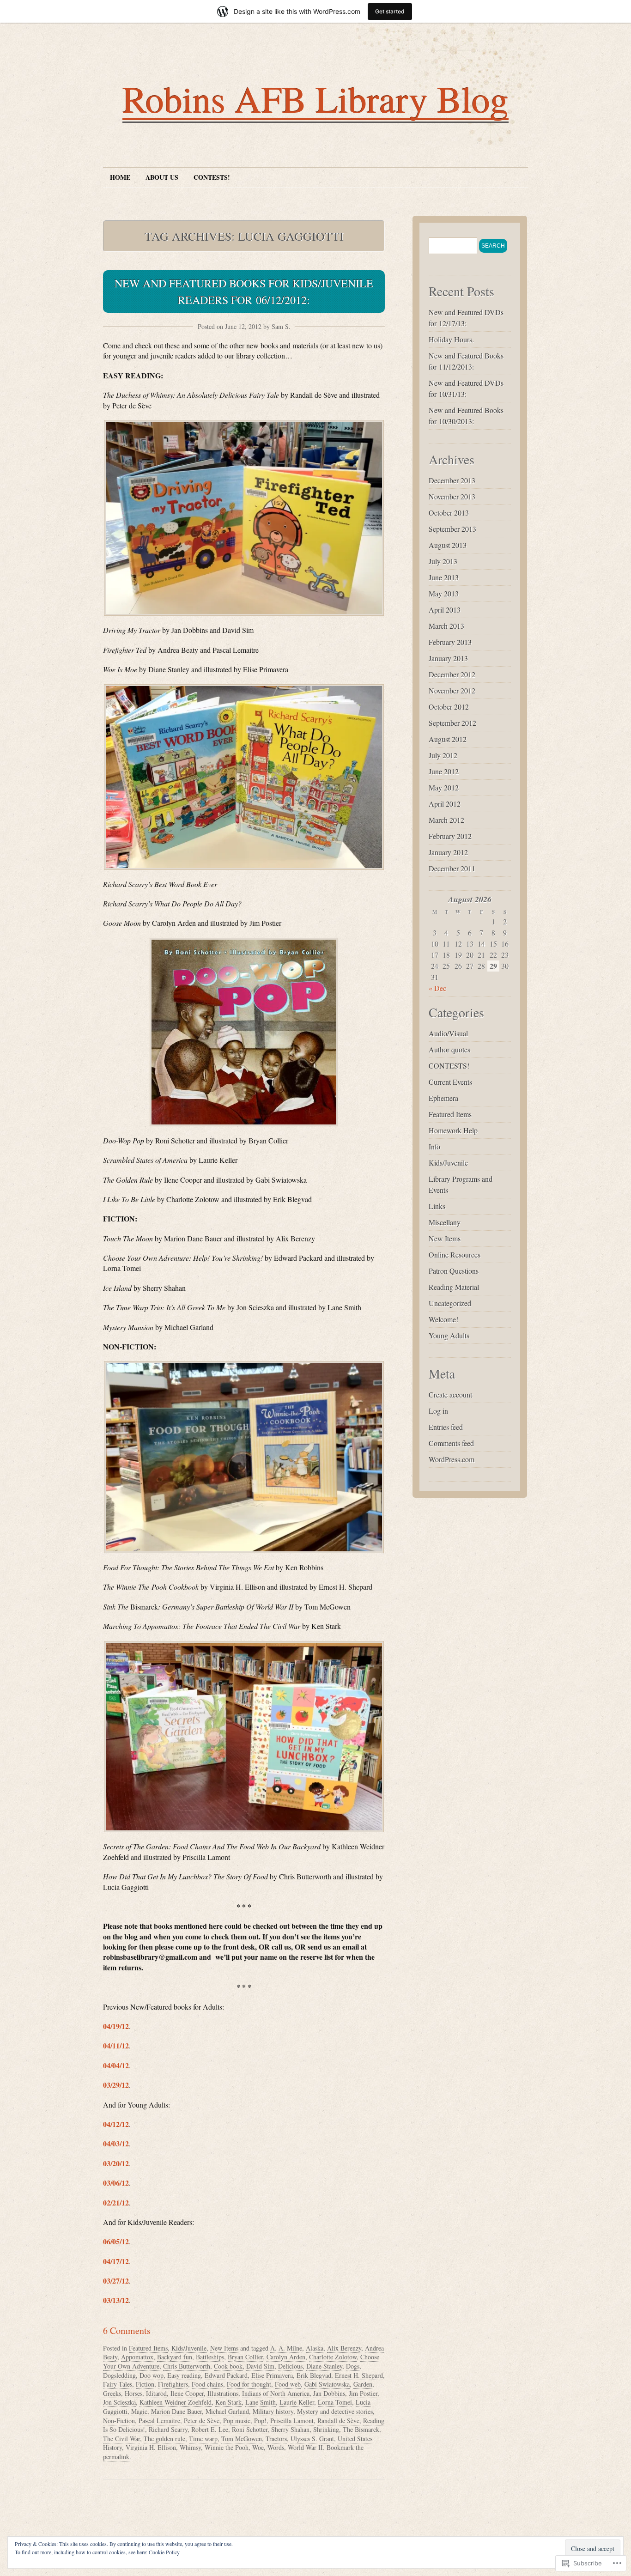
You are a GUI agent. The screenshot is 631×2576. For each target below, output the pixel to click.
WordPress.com (452, 1459)
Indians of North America (276, 2393)
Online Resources (455, 1255)
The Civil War (121, 2439)
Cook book (228, 2366)
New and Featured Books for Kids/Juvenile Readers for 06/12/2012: (244, 292)
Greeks (112, 2393)
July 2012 (443, 755)
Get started (390, 11)
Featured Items (148, 2348)
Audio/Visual (448, 1033)
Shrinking (326, 2429)
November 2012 (452, 690)
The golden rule (164, 2439)
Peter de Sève (202, 2421)
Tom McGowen (242, 2439)
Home (120, 177)
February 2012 (450, 836)
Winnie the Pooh (227, 2447)
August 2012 (448, 739)
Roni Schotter (250, 2429)
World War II (305, 2447)
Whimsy (190, 2447)
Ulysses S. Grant (312, 2439)
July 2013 (443, 561)
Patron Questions (454, 1271)
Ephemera (443, 1098)
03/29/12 (116, 2085)
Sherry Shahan (290, 2429)
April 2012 (445, 804)
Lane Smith (261, 2402)
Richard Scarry (168, 2429)
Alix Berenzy (344, 2348)
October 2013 (449, 513)
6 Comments (127, 2330)
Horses (133, 2393)
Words (276, 2447)
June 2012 (444, 771)
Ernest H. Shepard (359, 2375)
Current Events (450, 1082)
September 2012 (452, 723)
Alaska (315, 2348)
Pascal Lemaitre (159, 2421)
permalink (116, 2457)
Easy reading (184, 2375)
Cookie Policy (164, 2552)
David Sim (260, 2366)
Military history (273, 2411)
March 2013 (446, 626)
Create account (450, 1394)
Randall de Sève (338, 2421)
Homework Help (453, 1130)
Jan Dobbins (329, 2393)
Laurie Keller (297, 2402)
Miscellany (445, 1222)
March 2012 (446, 820)
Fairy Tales (118, 2384)
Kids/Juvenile (189, 2348)
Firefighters (173, 2384)
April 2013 (445, 610)
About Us (162, 177)
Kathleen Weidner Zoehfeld (176, 2402)
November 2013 (452, 496)
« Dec (437, 988)
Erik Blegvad (314, 2375)
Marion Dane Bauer (176, 2411)
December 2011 (452, 868)
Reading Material (454, 1287)
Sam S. (281, 326)
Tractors (276, 2439)
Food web (288, 2384)
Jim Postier (363, 2393)
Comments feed (451, 1443)
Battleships (210, 2357)
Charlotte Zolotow (333, 2357)
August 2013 (448, 545)
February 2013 (450, 642)
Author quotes (449, 1049)
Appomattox (137, 2357)
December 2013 (452, 480)
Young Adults (449, 1335)
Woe (258, 2447)
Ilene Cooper (187, 2393)
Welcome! (443, 1319)
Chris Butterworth (187, 2366)
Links (437, 1206)
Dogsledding (119, 2375)
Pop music (237, 2421)
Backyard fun (175, 2357)
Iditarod (156, 2393)
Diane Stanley (324, 2366)
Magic (139, 2411)
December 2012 (452, 674)
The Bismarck (361, 2429)
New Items (224, 2348)
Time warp (203, 2439)
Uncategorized (450, 1303)
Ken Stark (228, 2402)
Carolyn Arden (286, 2357)
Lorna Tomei (335, 2402)
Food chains (207, 2384)
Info (434, 1146)
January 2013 (448, 658)
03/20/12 (116, 2163)
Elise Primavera (272, 2375)
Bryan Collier (245, 2357)
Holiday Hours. (451, 339)
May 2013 (444, 593)
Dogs (353, 2366)
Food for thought (249, 2384)
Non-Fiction (119, 2421)
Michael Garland (227, 2411)
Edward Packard (226, 2375)
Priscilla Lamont (292, 2421)
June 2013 (444, 577)
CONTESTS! (212, 177)
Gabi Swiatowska (327, 2384)
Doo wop (152, 2375)
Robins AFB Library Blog (315, 98)
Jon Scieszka (119, 2402)
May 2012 (444, 787)
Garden (363, 2384)
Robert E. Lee (210, 2429)
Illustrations (223, 2393)
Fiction (145, 2384)
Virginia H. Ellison (151, 2447)
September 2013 (452, 529)
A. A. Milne (286, 2348)
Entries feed (446, 1427)
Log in (438, 1411)
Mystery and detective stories (335, 2411)
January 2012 (448, 852)
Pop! (260, 2421)
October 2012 (449, 707)
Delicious (290, 2366)
